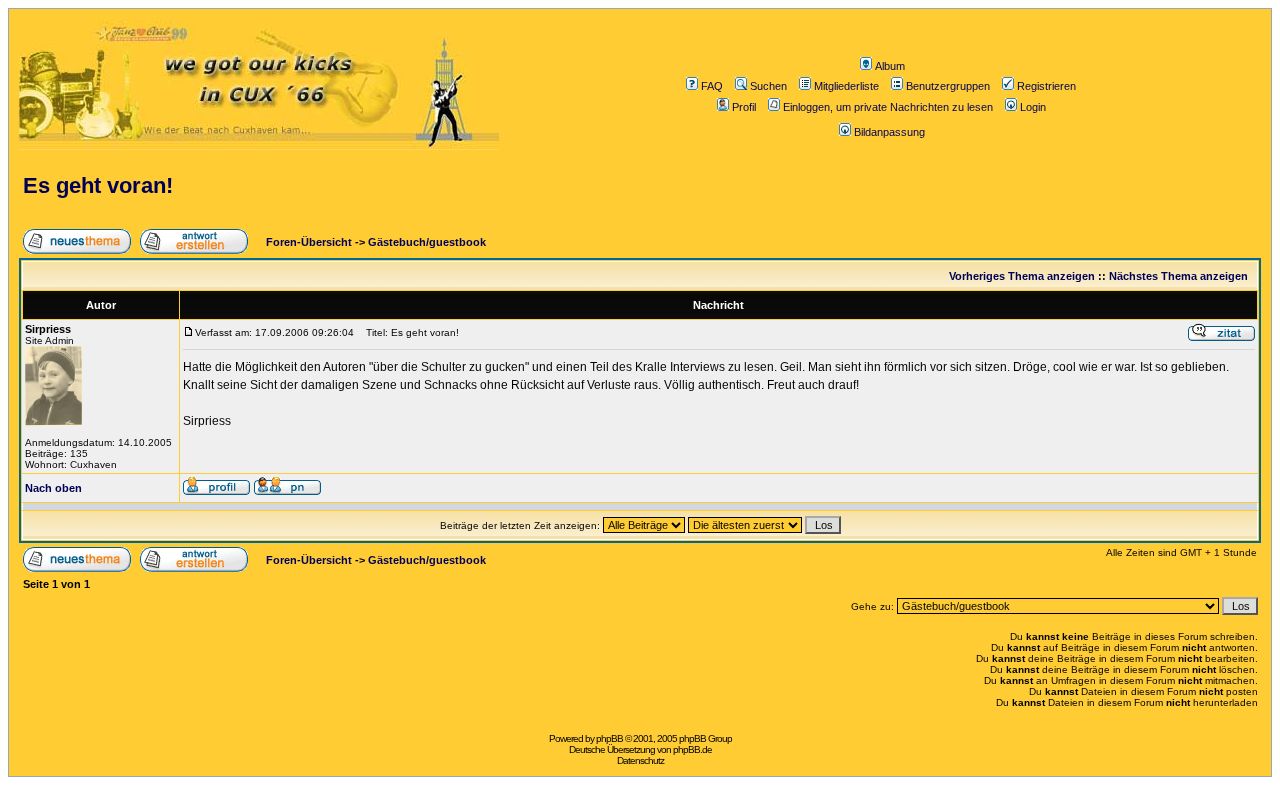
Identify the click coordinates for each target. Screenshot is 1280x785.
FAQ (712, 86)
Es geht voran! (98, 185)
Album (890, 66)
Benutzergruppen (948, 86)
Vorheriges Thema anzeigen (1022, 276)
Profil (744, 107)
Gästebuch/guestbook (427, 242)
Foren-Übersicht (307, 242)
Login (1033, 107)
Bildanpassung (889, 132)
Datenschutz (640, 760)
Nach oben (53, 488)
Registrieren (1046, 86)
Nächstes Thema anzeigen (1178, 276)
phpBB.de (692, 749)
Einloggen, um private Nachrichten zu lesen (888, 107)
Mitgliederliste (846, 86)
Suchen (768, 86)
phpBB (609, 738)
